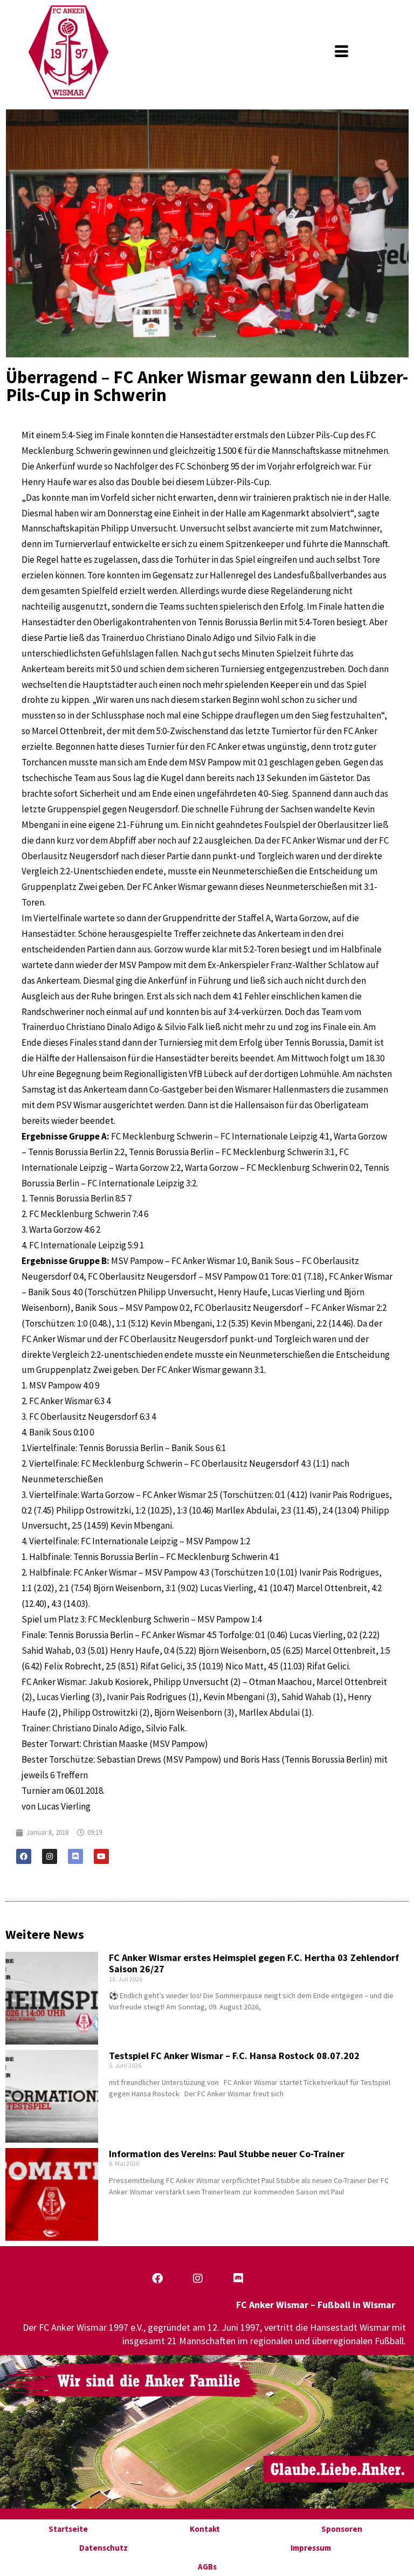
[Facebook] (24, 1856)
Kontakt (205, 2529)
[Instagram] (50, 1856)
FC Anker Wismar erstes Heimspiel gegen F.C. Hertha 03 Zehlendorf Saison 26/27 (254, 1963)
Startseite (68, 2529)
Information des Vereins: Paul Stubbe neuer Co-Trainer (227, 2154)
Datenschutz (103, 2548)
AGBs (207, 2567)
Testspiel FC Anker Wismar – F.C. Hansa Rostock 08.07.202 (234, 2056)
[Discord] (75, 1856)
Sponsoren (342, 2529)
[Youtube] (101, 1856)
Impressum (311, 2548)
